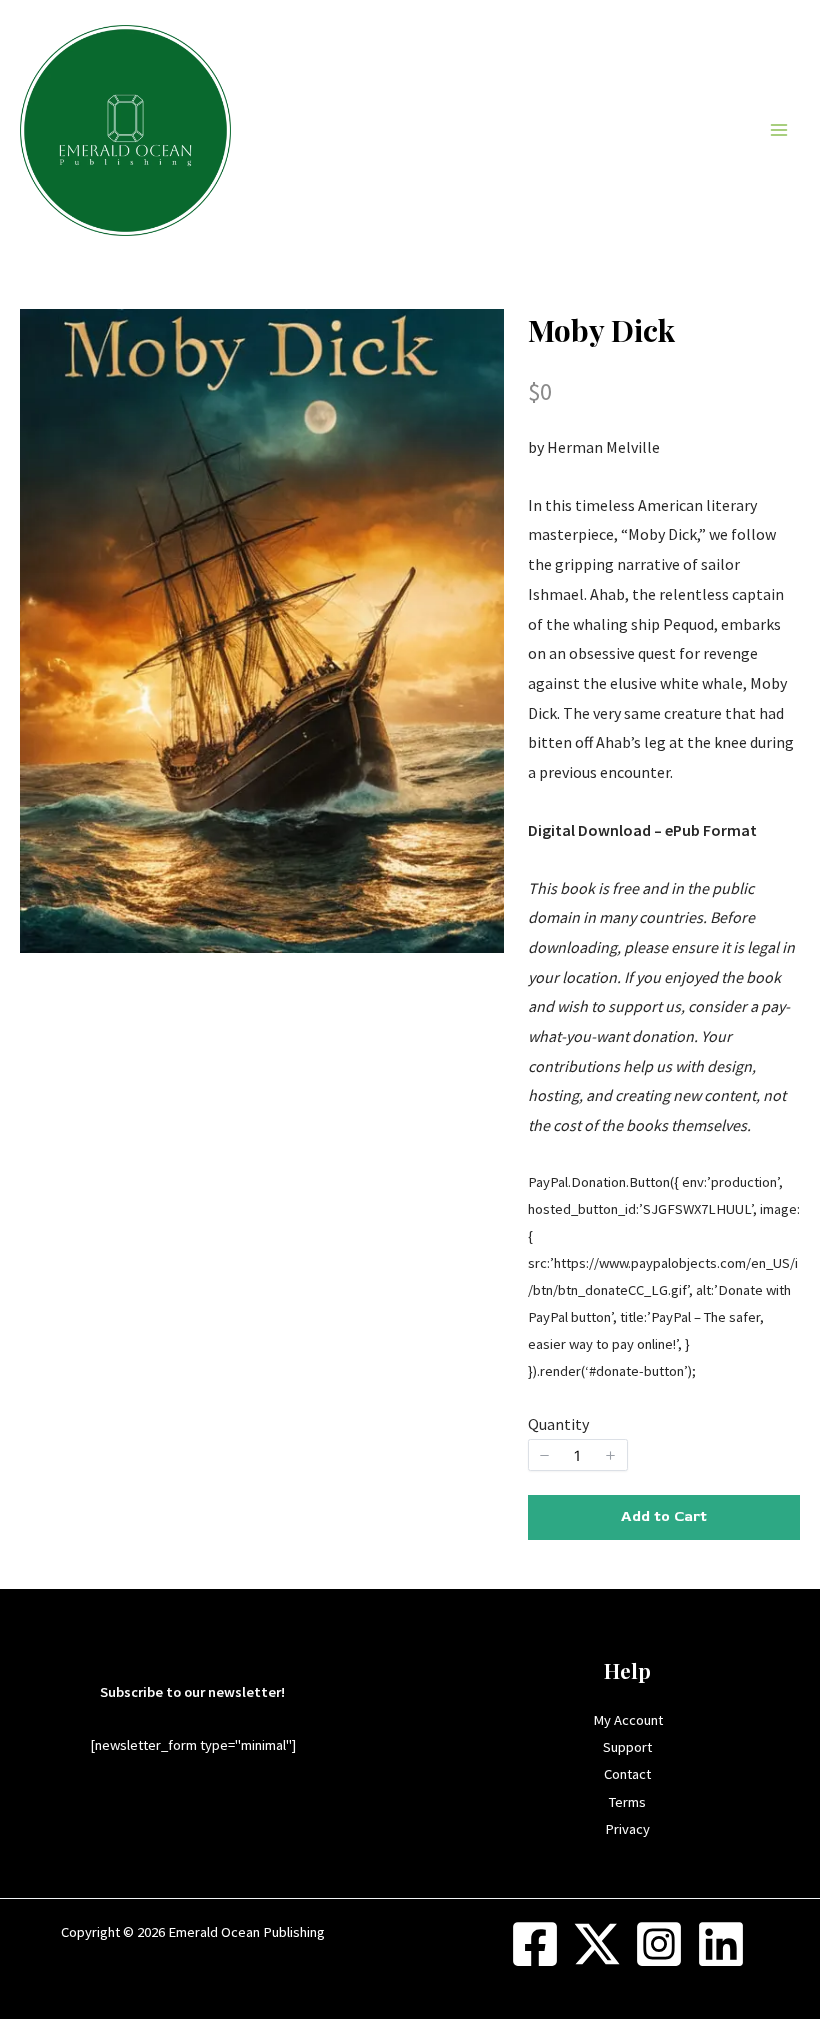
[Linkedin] (721, 1944)
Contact (627, 1774)
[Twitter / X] (597, 1944)
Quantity (558, 1424)
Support (627, 1747)
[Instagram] (659, 1944)
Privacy (627, 1829)
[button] (545, 1455)
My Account (628, 1720)
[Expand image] (478, 335)
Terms (627, 1802)
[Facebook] (535, 1944)
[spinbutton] (578, 1455)
